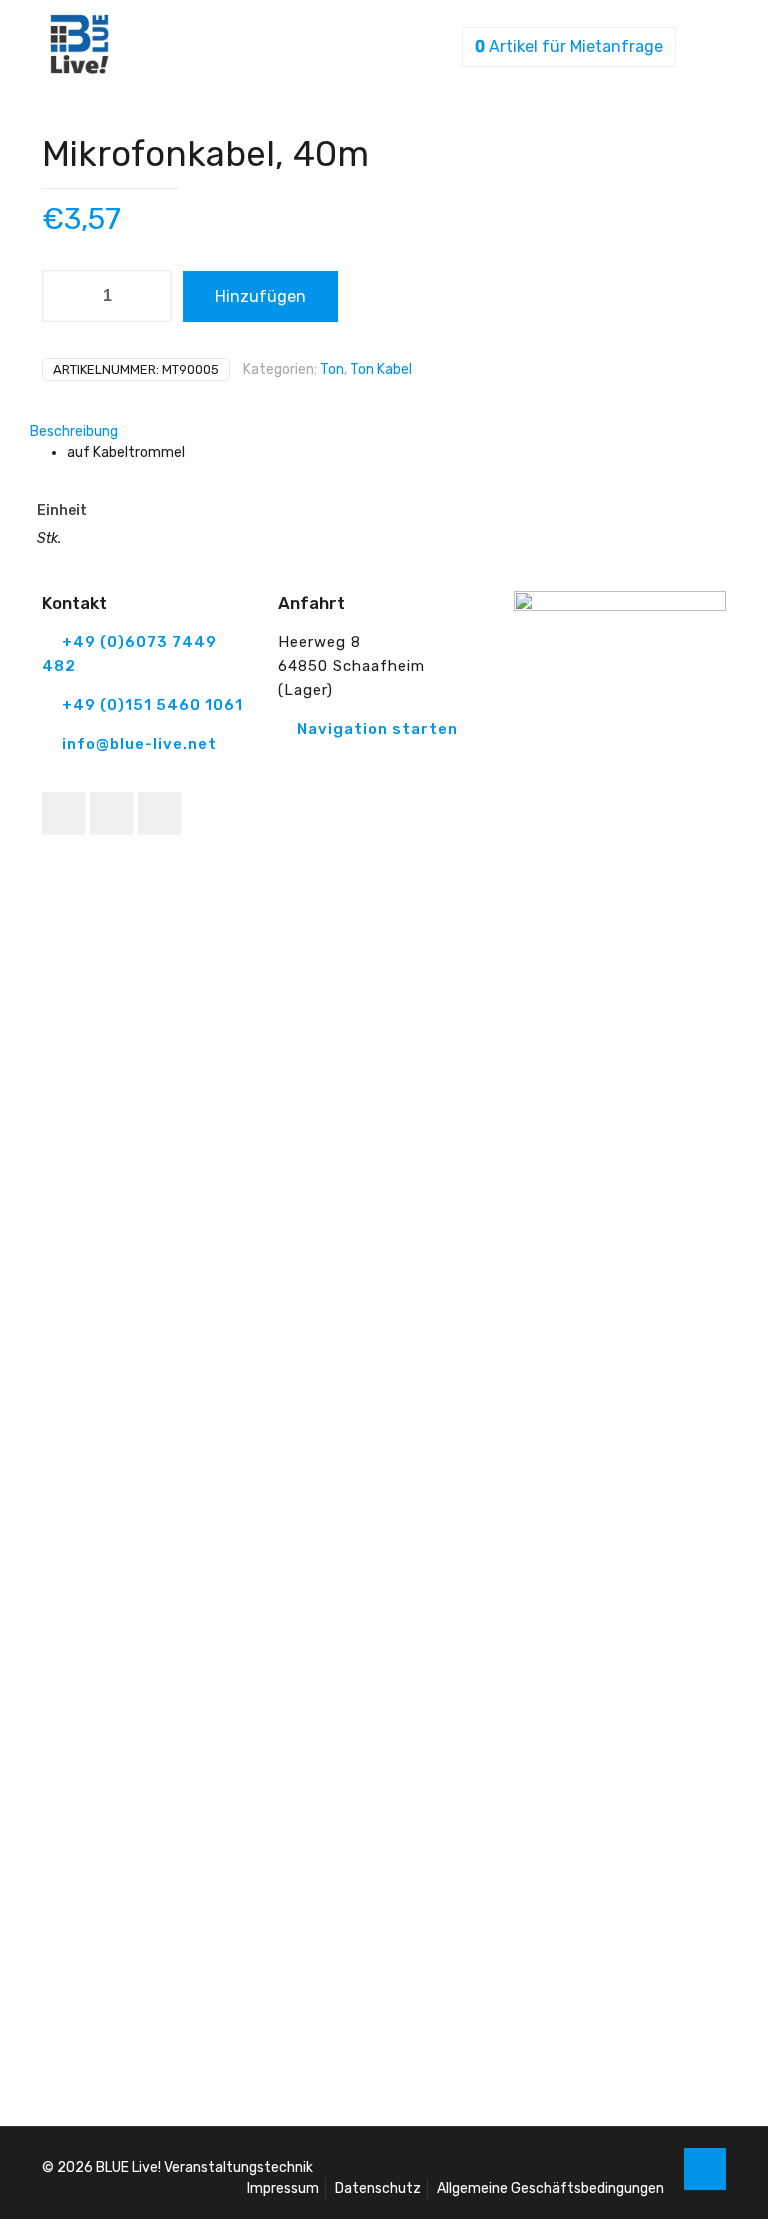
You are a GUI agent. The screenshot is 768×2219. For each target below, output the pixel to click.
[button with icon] (63, 813)
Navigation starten (377, 729)
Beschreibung (74, 431)
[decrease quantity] (64, 296)
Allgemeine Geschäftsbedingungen (550, 2188)
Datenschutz (378, 2188)
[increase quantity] (149, 296)
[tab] (384, 431)
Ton (332, 369)
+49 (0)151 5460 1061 (152, 705)
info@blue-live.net (139, 744)
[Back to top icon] (705, 2169)
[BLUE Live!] (79, 69)
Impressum (283, 2188)
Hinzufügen (260, 296)
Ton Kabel (381, 369)
